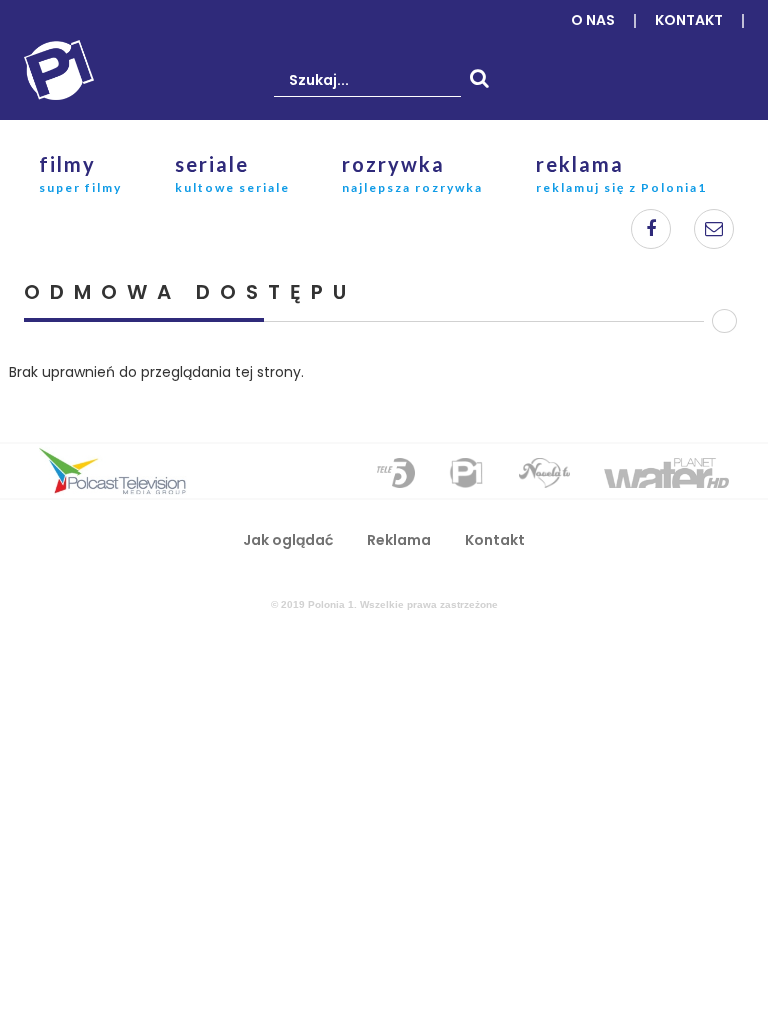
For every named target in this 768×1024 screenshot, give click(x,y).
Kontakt (689, 20)
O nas (593, 20)
